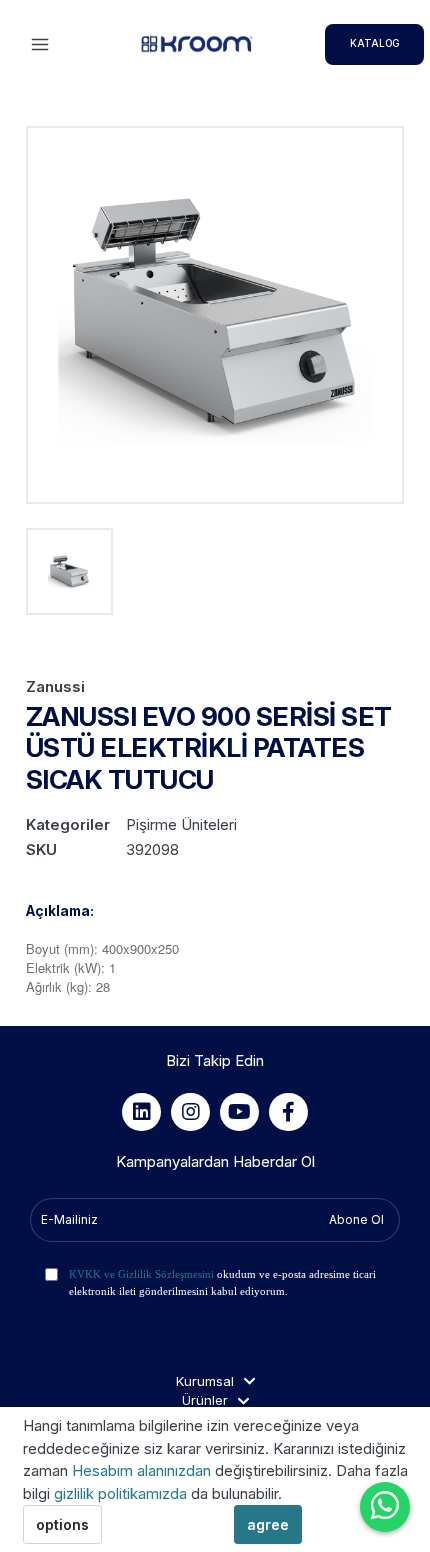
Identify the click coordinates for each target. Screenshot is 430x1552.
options (62, 1524)
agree (268, 1524)
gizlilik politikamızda (122, 1493)
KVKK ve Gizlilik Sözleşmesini (141, 1274)
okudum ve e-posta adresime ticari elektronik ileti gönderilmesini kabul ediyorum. (222, 1282)
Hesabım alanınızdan (143, 1470)
